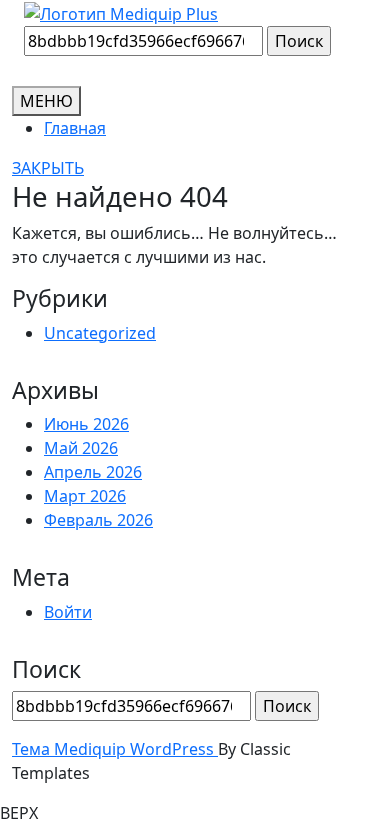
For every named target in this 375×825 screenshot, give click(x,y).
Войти (68, 612)
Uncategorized (100, 333)
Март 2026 (85, 496)
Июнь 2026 (86, 424)
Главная (75, 128)
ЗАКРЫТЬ (48, 168)
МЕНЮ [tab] (46, 101)
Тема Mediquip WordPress (115, 749)
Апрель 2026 (93, 472)
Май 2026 (81, 448)
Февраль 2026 (98, 520)
